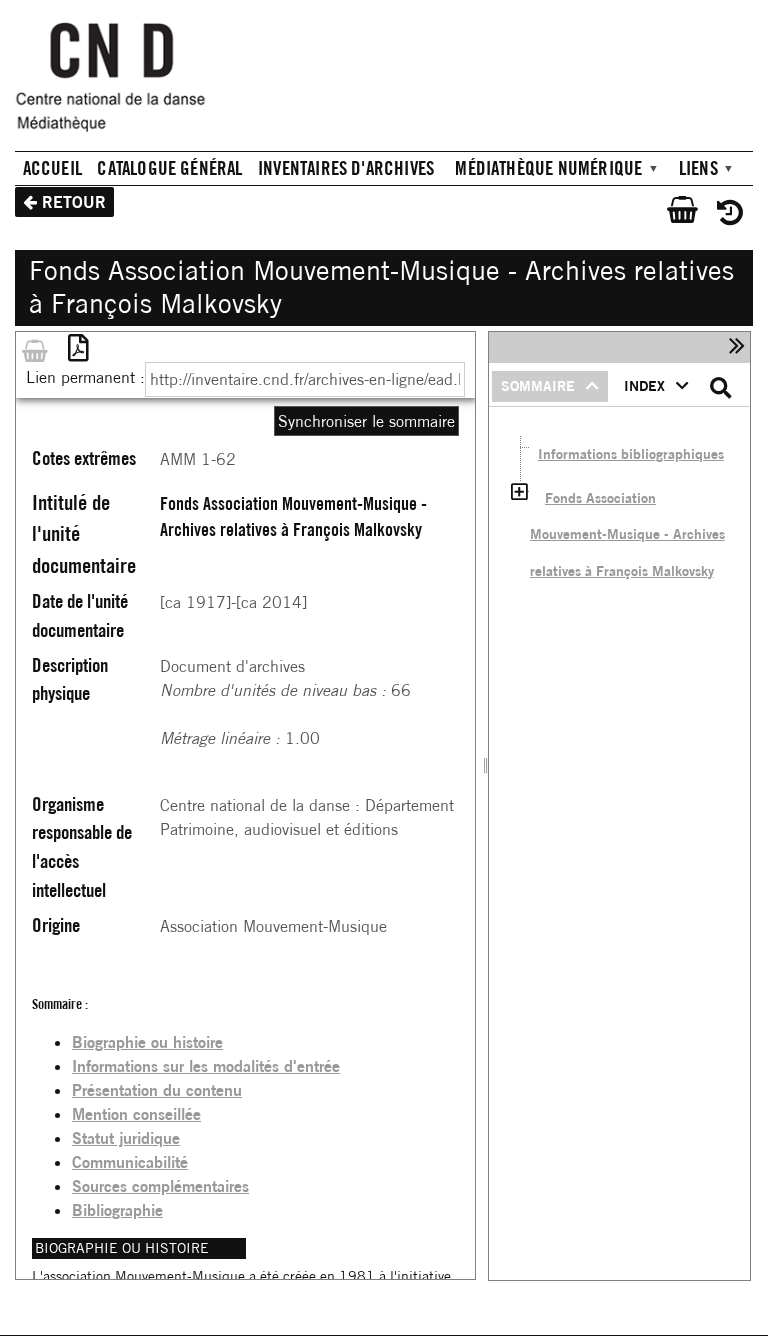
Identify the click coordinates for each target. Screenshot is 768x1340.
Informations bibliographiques (631, 454)
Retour (74, 202)
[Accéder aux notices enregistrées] (677, 210)
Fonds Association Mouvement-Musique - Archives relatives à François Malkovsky (627, 534)
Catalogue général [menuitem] (169, 168)
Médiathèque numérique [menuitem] (542, 170)
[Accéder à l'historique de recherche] (722, 210)
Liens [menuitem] (691, 170)
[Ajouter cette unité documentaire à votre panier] (35, 347)
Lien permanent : (85, 377)
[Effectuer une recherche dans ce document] (721, 388)
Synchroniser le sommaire (366, 421)
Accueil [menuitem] (52, 168)
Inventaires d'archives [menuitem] (346, 168)
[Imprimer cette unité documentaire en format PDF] (77, 348)
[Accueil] (119, 83)
